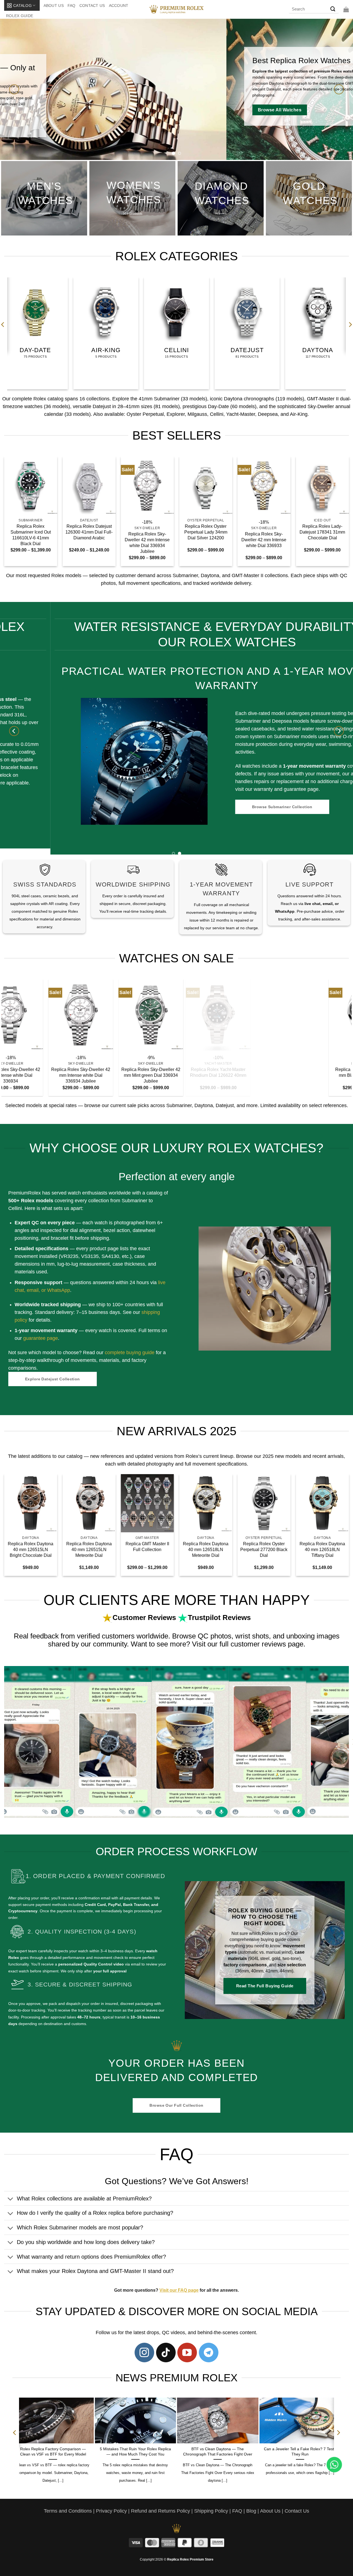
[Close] (271, 1227)
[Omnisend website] (177, 1344)
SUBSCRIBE (227, 1310)
